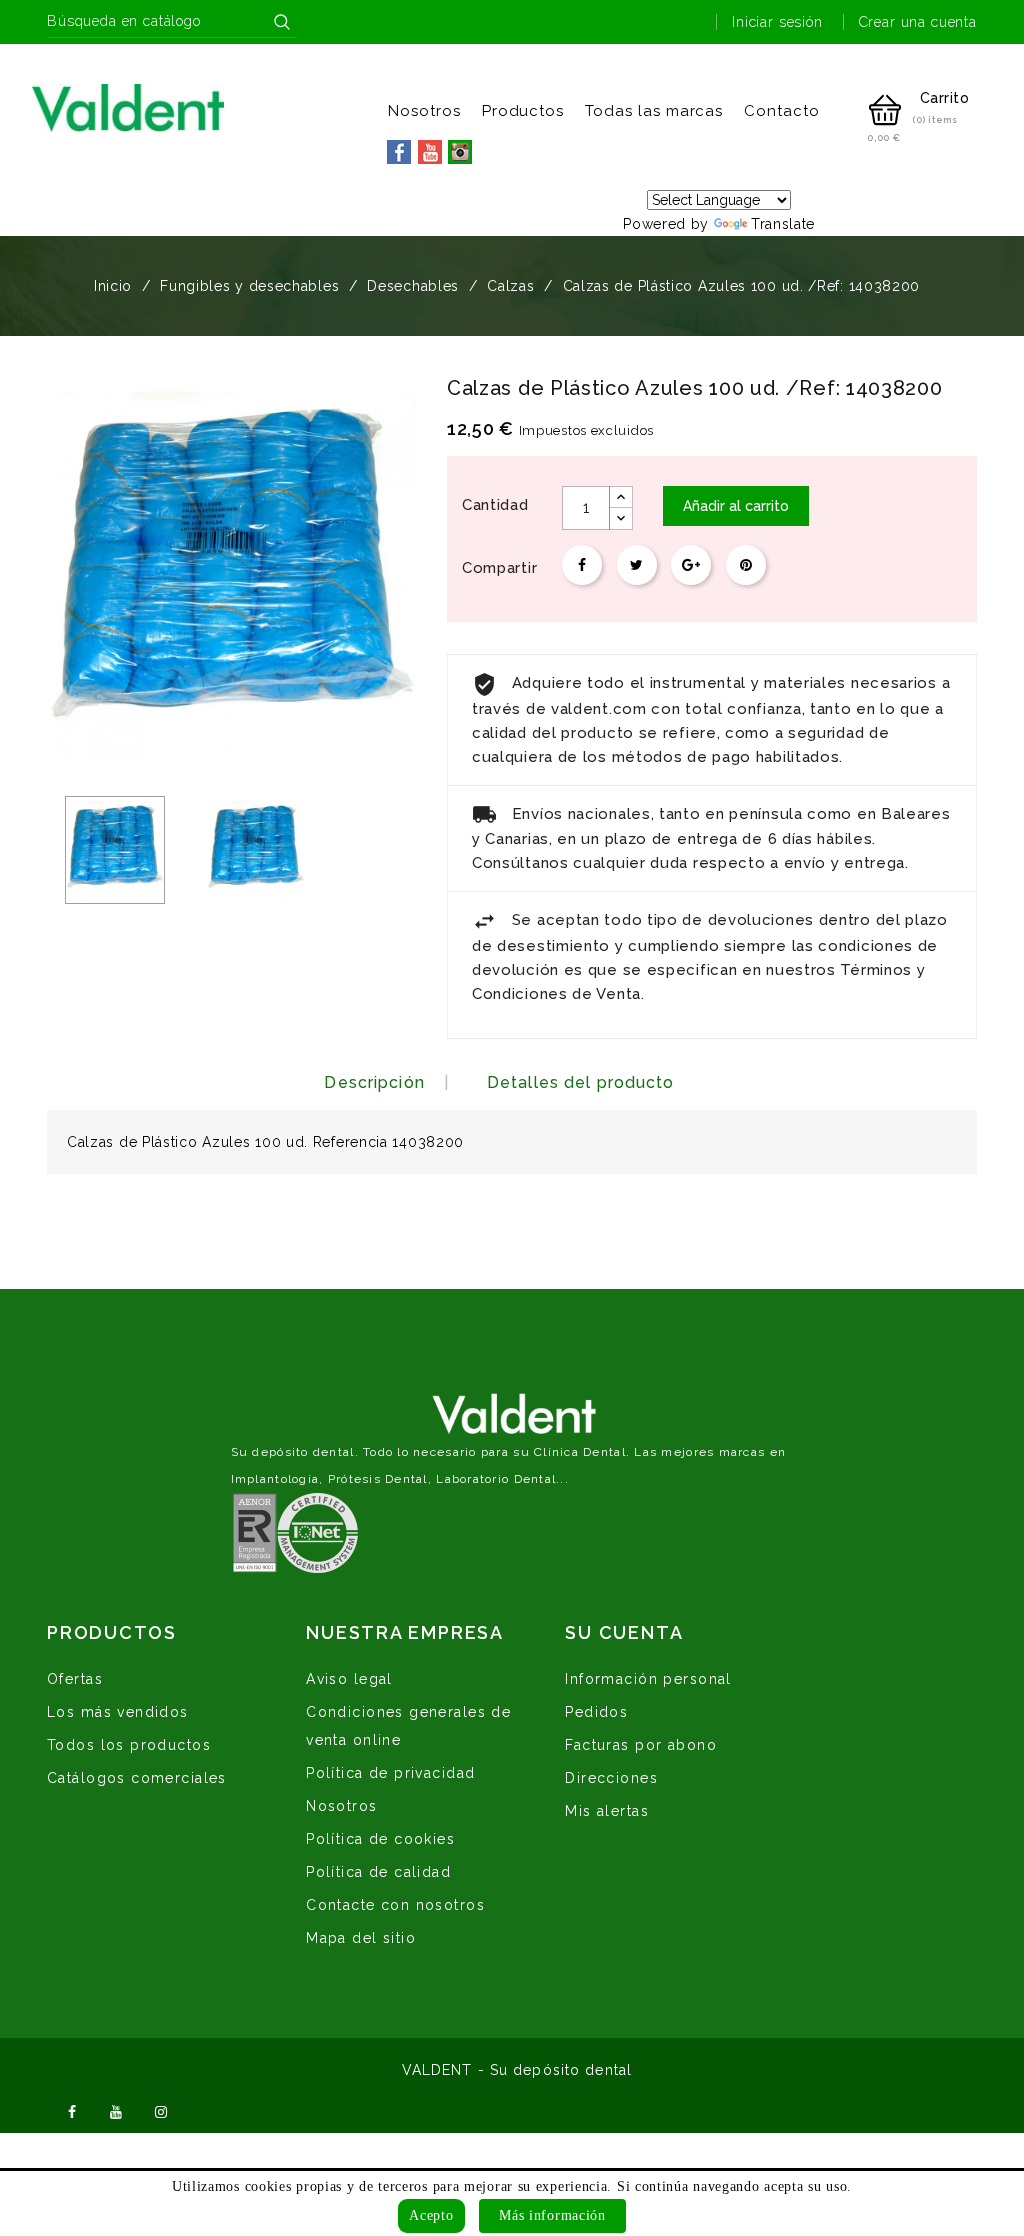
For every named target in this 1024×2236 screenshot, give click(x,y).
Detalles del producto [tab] (581, 1082)
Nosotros (424, 111)
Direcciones (611, 1778)
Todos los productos (129, 1745)
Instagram (161, 2110)
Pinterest (746, 565)
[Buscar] (282, 22)
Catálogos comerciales (137, 1778)
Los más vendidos (118, 1712)
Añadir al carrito (736, 506)
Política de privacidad (390, 1773)
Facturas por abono (641, 1745)
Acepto (431, 2215)
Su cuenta (624, 1632)
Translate (783, 224)
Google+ (691, 565)
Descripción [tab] (374, 1082)
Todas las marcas (654, 111)
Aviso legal (349, 1679)
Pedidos (596, 1712)
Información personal (648, 1679)
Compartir (582, 565)
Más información (552, 2215)
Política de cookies (380, 1839)
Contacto (782, 111)
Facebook (72, 2110)
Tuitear (637, 565)
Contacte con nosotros (395, 1905)
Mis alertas (607, 1811)
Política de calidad (378, 1872)
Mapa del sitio (361, 1938)
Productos (523, 111)
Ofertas (75, 1679)
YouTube (117, 2110)
